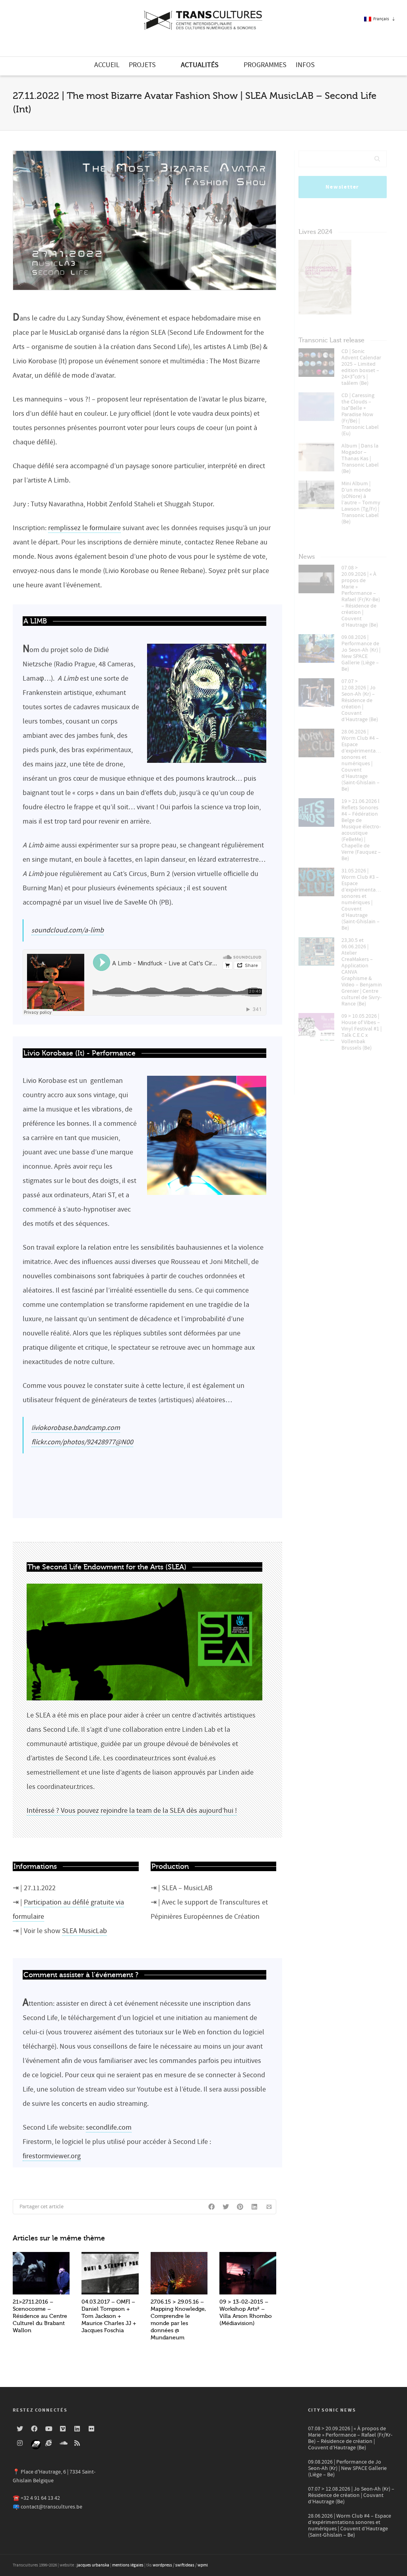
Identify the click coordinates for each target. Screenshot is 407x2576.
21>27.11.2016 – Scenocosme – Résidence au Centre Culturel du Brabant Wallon (40, 2316)
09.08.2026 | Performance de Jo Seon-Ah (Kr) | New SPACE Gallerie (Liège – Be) (361, 653)
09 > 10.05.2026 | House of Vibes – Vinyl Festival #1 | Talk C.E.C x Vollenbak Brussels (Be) (361, 1032)
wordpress (162, 2565)
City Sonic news (332, 2410)
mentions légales (128, 2565)
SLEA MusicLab (84, 1931)
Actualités (200, 65)
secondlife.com (109, 2127)
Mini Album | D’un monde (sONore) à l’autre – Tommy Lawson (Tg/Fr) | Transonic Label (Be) (361, 503)
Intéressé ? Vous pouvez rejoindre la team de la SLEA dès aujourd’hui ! (132, 1811)
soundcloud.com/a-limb (68, 930)
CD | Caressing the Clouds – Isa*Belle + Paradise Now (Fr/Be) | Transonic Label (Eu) (360, 415)
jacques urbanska (93, 2565)
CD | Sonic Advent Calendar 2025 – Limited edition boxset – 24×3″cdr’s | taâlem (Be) (361, 367)
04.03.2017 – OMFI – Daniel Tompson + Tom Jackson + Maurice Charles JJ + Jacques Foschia (109, 2316)
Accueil (107, 65)
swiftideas (185, 2565)
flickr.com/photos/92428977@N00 (82, 1442)
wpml (203, 2565)
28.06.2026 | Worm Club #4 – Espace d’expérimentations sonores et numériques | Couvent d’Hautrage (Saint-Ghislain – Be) (362, 760)
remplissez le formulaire (84, 528)
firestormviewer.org (52, 2156)
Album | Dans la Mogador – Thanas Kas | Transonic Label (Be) (360, 459)
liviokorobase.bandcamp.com (76, 1428)
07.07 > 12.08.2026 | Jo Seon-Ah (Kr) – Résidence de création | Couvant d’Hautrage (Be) (360, 700)
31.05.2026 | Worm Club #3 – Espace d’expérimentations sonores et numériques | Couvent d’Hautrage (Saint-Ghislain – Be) (362, 899)
